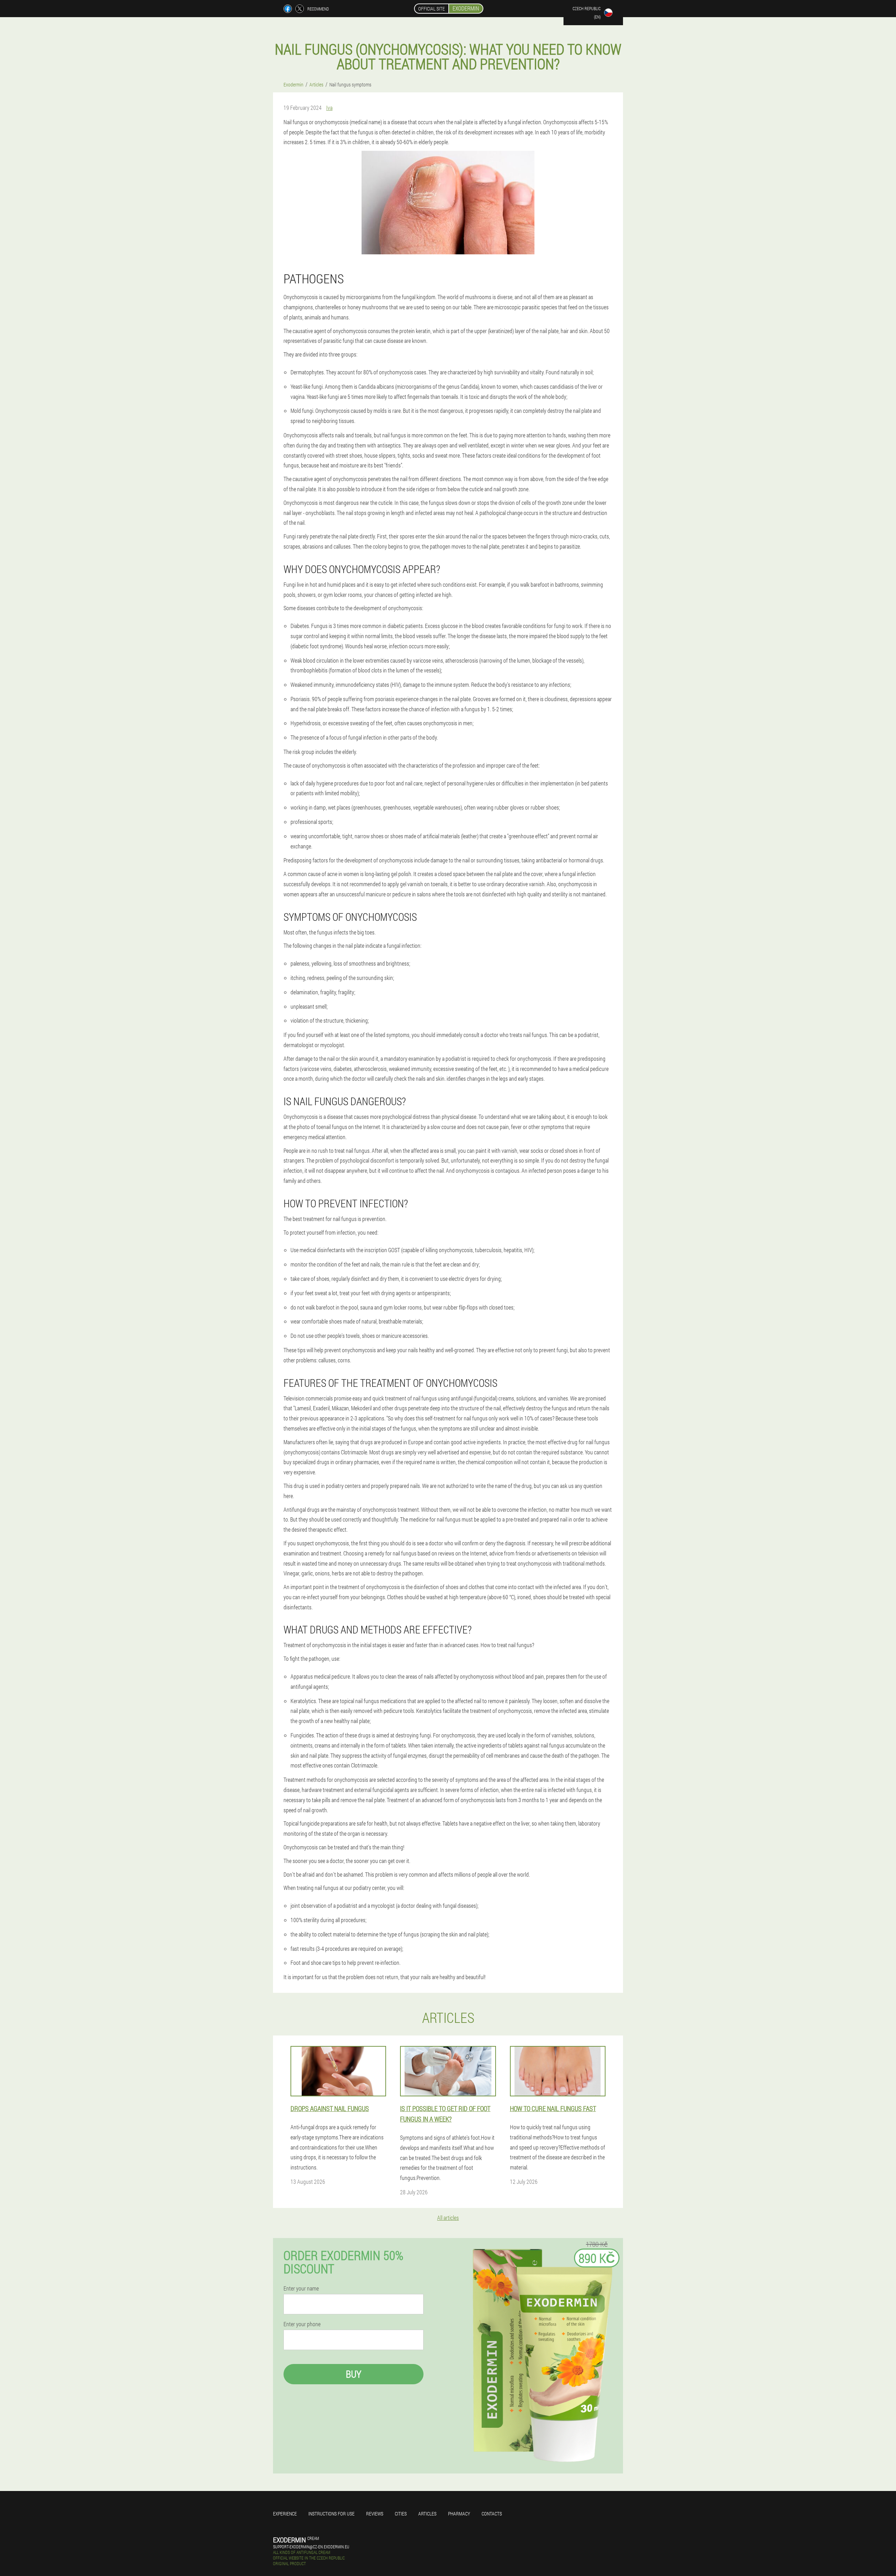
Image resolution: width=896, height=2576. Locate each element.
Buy (353, 2374)
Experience (285, 2514)
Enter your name (301, 2288)
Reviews (375, 2514)
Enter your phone (302, 2324)
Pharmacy (459, 2514)
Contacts (492, 2514)
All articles (448, 2218)
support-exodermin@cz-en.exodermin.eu (311, 2547)
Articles (427, 2514)
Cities (401, 2514)
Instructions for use (331, 2514)
